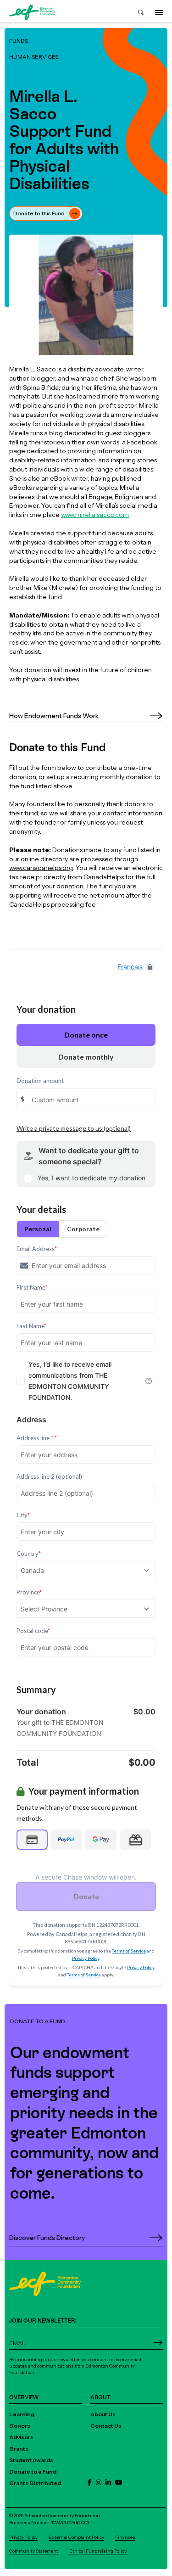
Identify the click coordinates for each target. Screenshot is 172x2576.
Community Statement (34, 2551)
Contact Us (106, 2426)
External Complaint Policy (76, 2537)
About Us (103, 2414)
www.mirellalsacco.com (95, 514)
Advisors (21, 2437)
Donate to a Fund (33, 2472)
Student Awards (31, 2460)
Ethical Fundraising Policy (98, 2551)
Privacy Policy (23, 2537)
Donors (20, 2426)
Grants (19, 2449)
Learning (22, 2414)
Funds (19, 41)
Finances (125, 2537)
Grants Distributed (35, 2483)
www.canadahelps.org (41, 867)
